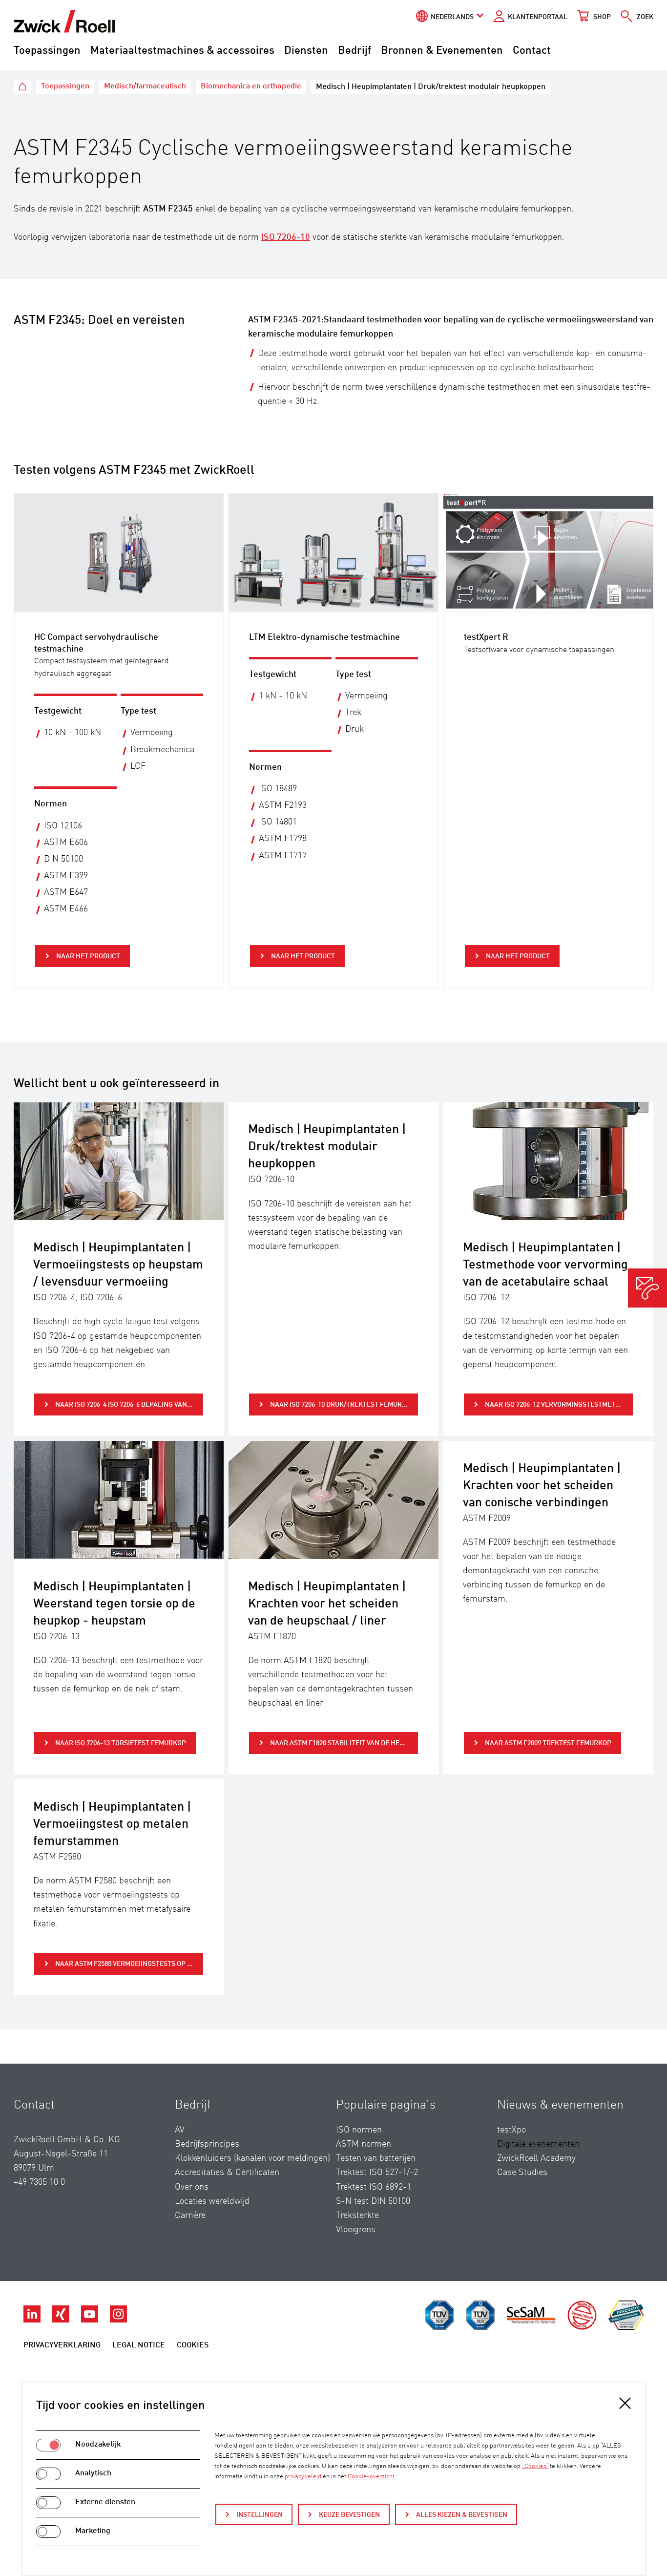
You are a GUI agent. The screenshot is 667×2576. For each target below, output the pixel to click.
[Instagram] (118, 2320)
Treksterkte (357, 2216)
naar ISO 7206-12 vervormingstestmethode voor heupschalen (559, 1405)
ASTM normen (364, 2144)
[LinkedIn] (33, 2320)
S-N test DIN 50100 (373, 2201)
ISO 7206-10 (286, 237)
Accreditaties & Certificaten (227, 2173)
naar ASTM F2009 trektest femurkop (547, 1743)
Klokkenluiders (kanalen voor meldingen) (252, 2158)
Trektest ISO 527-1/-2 (377, 2173)
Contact (532, 51)
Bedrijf (354, 51)
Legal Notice (139, 2345)
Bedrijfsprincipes (207, 2144)
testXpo (511, 2130)
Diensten (306, 51)
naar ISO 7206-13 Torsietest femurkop (120, 1743)
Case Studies (522, 2173)
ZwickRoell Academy (536, 2158)
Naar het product (87, 956)
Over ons (192, 2187)
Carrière (190, 2216)
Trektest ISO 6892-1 (374, 2187)
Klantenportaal (538, 17)
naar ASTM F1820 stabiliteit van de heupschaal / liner (344, 1743)
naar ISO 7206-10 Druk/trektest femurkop (342, 1405)
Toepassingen (47, 51)
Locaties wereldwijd (212, 2201)
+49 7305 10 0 (39, 2182)
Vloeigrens (356, 2230)
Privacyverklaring (62, 2345)
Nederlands (452, 17)
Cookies (193, 2345)
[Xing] (62, 2320)
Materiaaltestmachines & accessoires (182, 51)
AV (180, 2130)
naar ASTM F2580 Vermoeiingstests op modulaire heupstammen (129, 1964)
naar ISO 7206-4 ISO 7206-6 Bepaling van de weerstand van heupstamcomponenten (129, 1405)
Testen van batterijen (376, 2158)
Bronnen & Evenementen (442, 51)
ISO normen (359, 2130)
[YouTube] (91, 2320)
